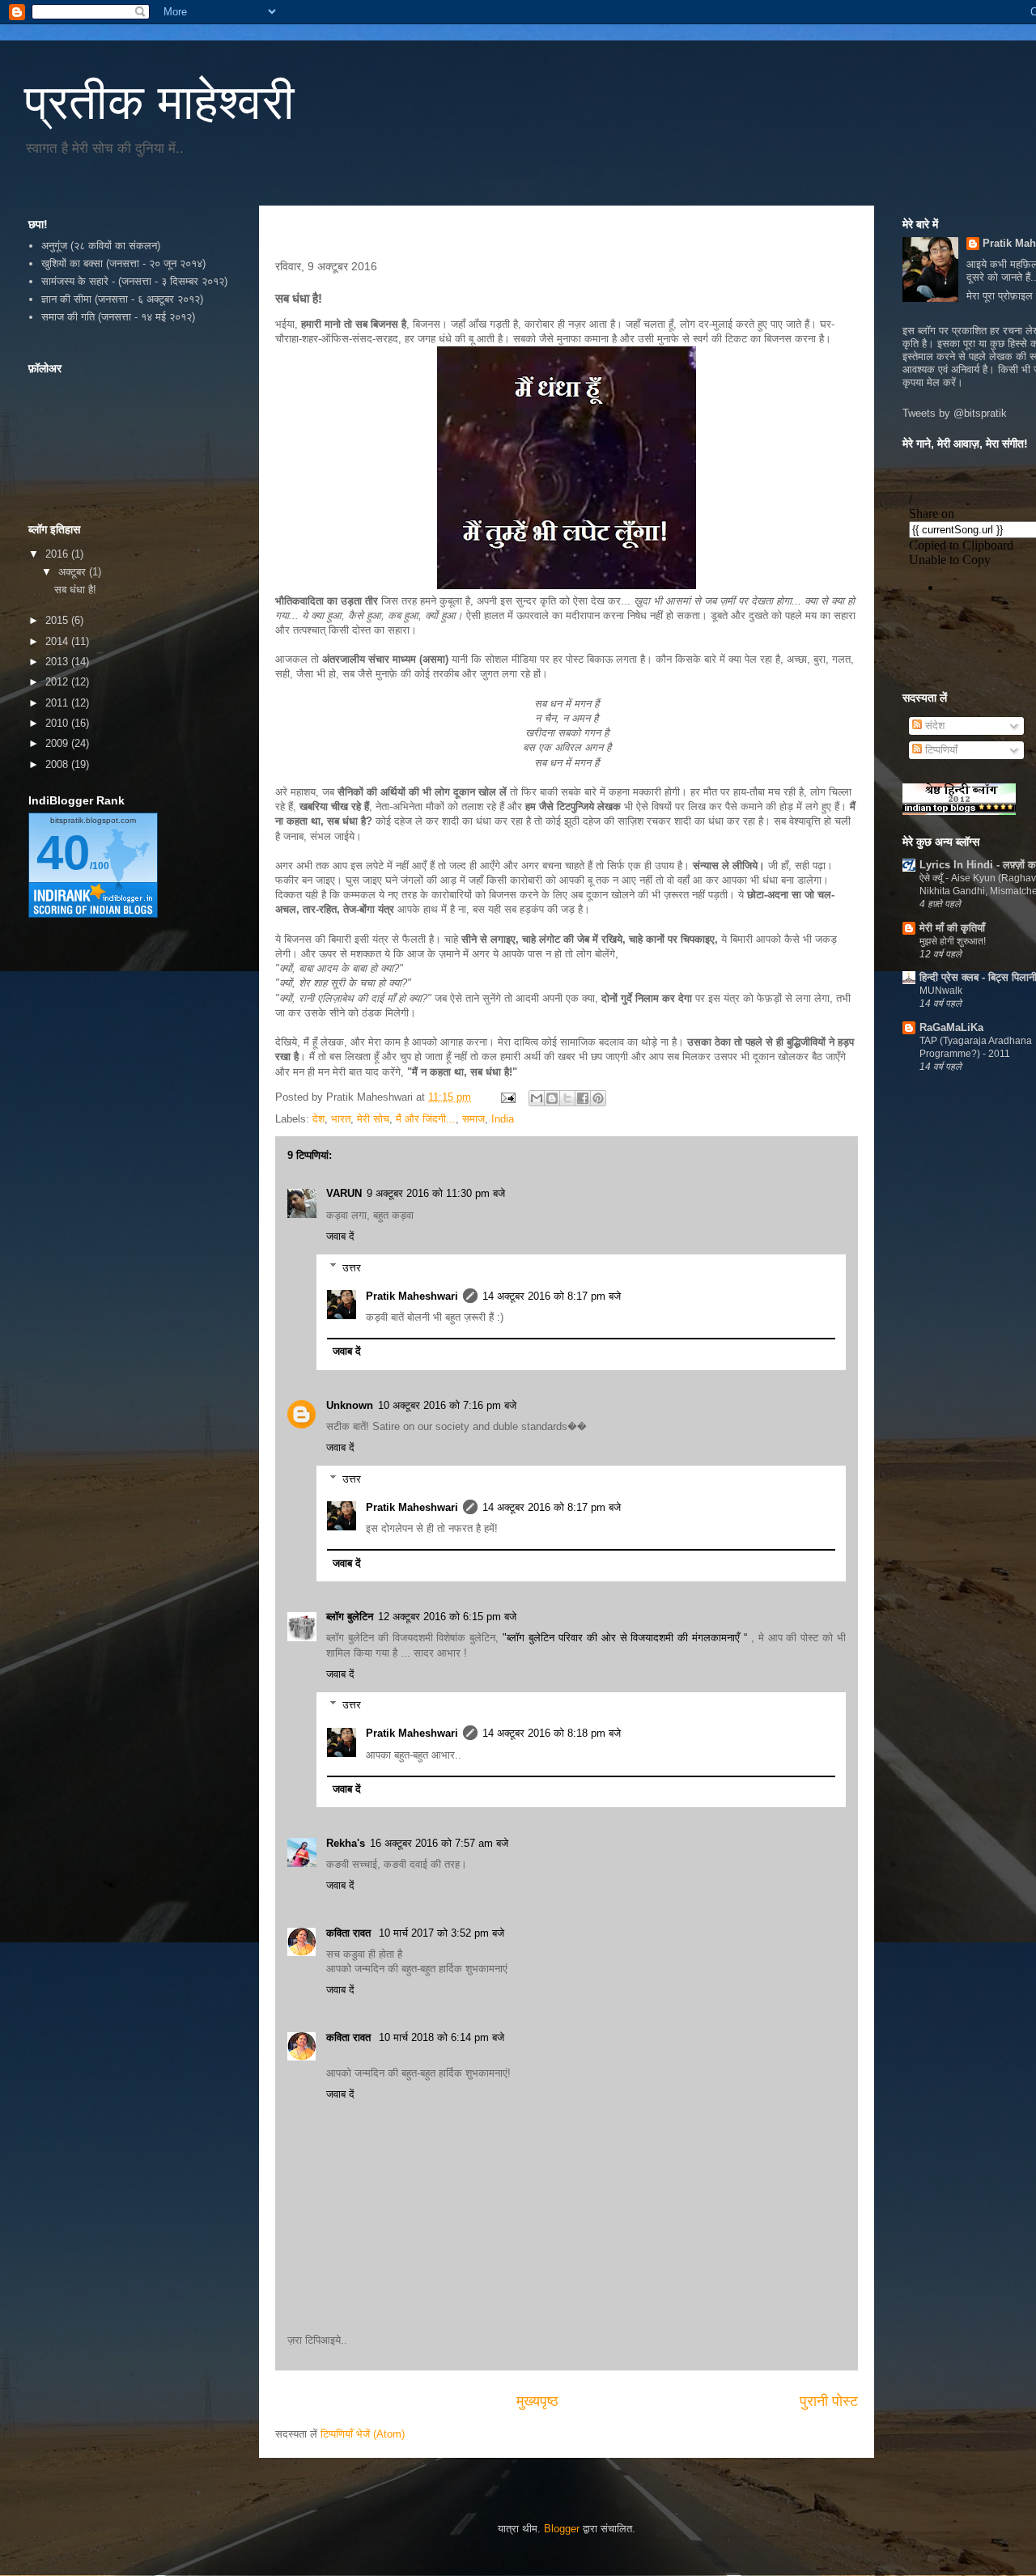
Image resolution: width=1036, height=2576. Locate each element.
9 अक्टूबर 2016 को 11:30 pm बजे (436, 1193)
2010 (58, 723)
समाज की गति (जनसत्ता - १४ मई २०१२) (118, 317)
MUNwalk (941, 991)
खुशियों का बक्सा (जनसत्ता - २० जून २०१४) (123, 263)
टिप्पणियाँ (940, 750)
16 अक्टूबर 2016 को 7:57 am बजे (439, 1843)
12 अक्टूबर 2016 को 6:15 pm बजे (447, 1617)
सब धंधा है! (75, 590)
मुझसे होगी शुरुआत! (953, 941)
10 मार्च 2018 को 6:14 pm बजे (442, 2037)
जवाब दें (340, 1236)
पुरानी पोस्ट (829, 2401)
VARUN (344, 1193)
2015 (58, 620)
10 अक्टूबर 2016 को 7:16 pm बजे (447, 1405)
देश (318, 1119)
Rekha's (346, 1843)
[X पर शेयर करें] (567, 1098)
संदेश (933, 726)
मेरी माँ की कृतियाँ (952, 928)
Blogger (562, 2529)
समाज (473, 1119)
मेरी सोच (373, 1119)
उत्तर (352, 1267)
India (503, 1119)
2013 (58, 662)
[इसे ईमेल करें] (537, 1098)
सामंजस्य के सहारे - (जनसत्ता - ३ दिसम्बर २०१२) (134, 281)
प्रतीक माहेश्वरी (159, 102)
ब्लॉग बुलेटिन (350, 1617)
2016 (58, 554)
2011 (58, 703)
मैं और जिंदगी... (426, 1119)
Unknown (350, 1405)
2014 (58, 641)
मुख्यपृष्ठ (537, 2401)
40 (63, 853)
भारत (341, 1119)
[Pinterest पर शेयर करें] (598, 1098)
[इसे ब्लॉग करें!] (552, 1098)
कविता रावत (350, 1933)
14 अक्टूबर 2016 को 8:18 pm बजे (552, 1733)
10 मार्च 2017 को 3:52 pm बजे (442, 1933)
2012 (58, 682)
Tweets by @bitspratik (955, 413)
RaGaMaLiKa (951, 1027)
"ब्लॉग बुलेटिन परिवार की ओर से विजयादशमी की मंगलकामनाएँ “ (627, 1638)
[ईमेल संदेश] (507, 1097)
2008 (58, 764)
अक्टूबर (74, 572)
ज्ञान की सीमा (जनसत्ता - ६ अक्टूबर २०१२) (122, 299)
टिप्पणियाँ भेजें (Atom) (363, 2434)
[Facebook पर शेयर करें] (583, 1098)
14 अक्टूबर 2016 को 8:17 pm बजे (552, 1296)
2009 (58, 743)
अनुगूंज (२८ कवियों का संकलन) (101, 246)
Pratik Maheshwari (412, 1296)
